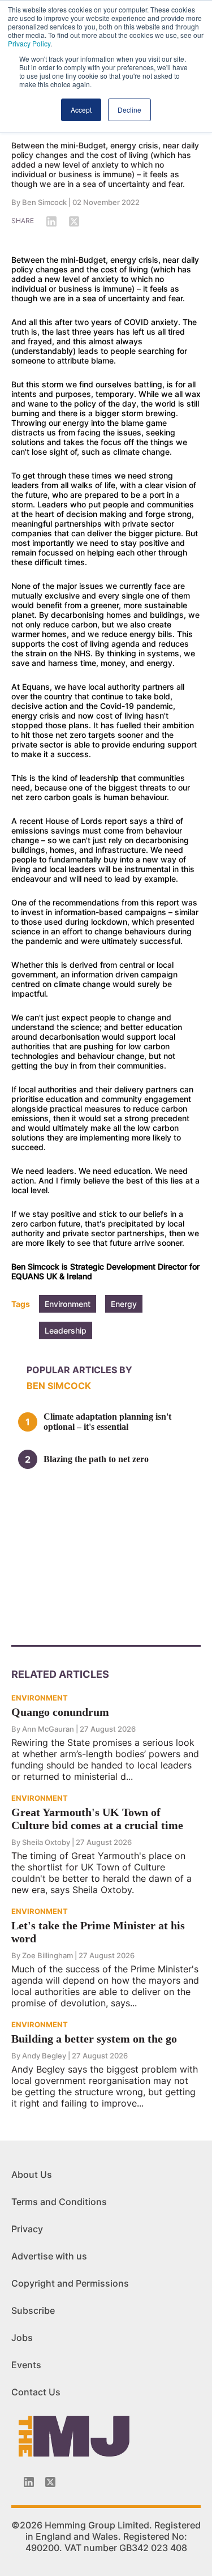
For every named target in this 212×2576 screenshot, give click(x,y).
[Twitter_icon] (50, 2482)
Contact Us (36, 2392)
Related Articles (60, 1674)
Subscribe (33, 2310)
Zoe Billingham (47, 1955)
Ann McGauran (48, 1729)
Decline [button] (129, 110)
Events (26, 2365)
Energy (124, 1304)
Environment (68, 1304)
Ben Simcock (44, 202)
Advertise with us (49, 2256)
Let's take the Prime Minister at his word (98, 1932)
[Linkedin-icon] (29, 2482)
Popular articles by (79, 1370)
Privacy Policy (29, 43)
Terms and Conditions (59, 2202)
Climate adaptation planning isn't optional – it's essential (107, 1422)
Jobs (22, 2338)
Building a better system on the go (94, 2039)
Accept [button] (81, 110)
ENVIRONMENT (40, 1698)
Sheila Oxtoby (46, 1842)
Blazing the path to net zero (96, 1459)
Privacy (27, 2229)
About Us (32, 2175)
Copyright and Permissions (70, 2283)
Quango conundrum (60, 1712)
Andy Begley (44, 2056)
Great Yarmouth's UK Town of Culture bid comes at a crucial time (97, 1819)
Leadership (66, 1330)
